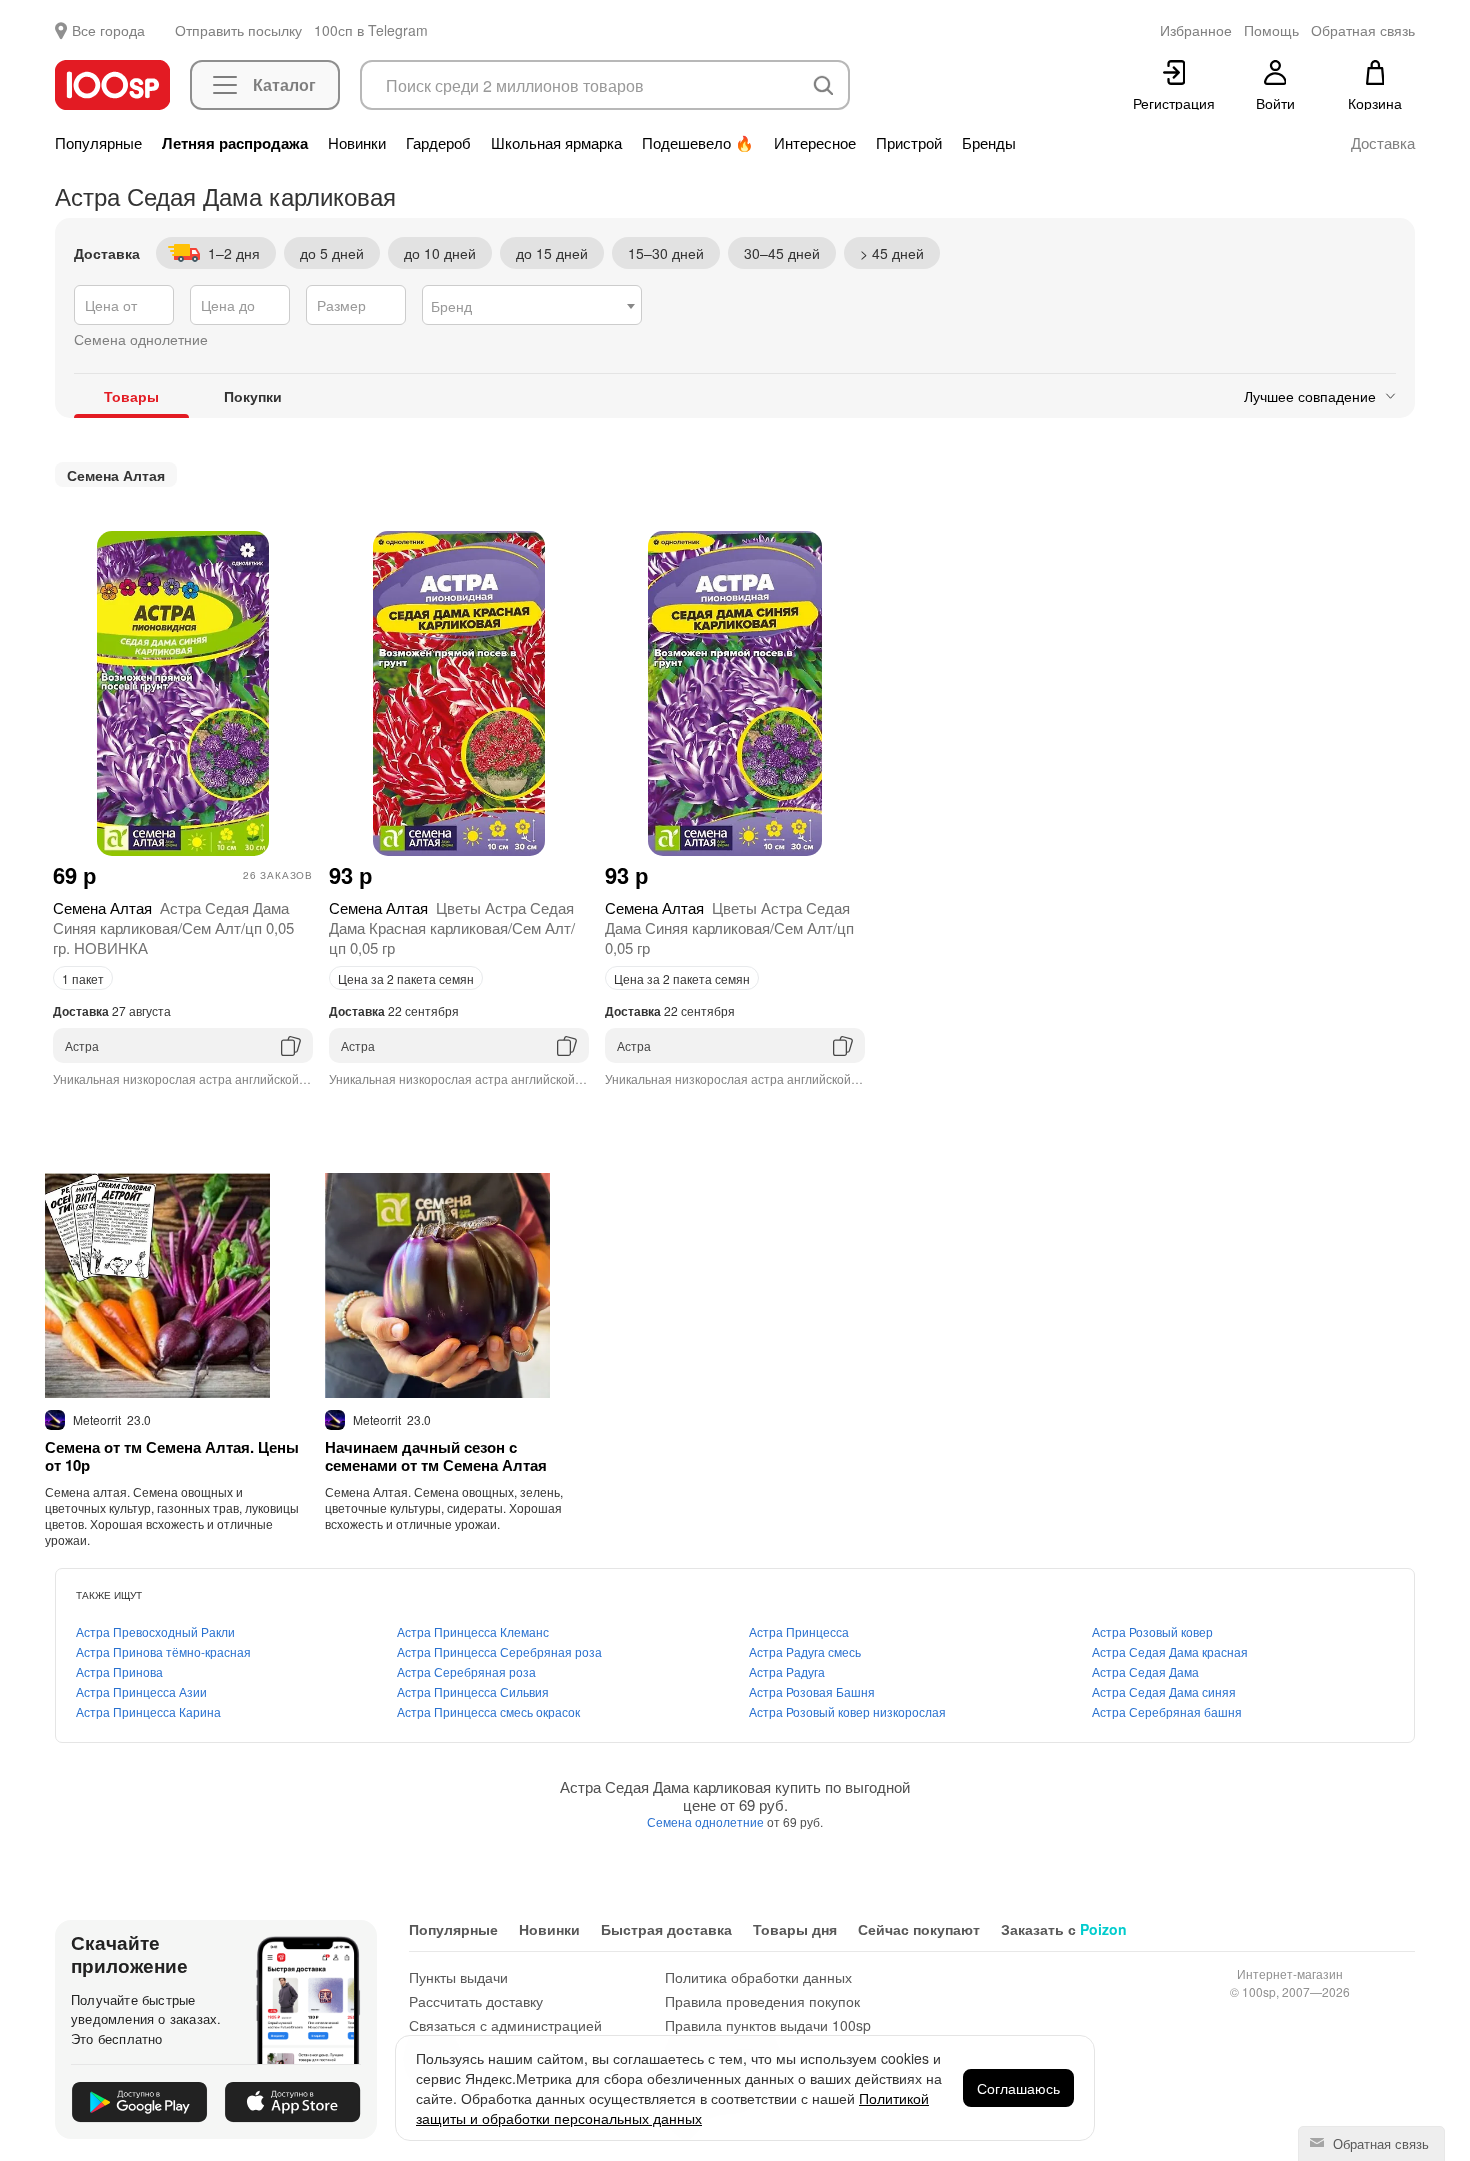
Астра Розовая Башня (812, 1691)
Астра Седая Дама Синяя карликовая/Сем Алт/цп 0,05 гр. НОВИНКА (173, 927)
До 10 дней (440, 253)
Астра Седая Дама (1145, 1671)
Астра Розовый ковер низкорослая (847, 1711)
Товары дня (795, 1929)
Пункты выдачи (458, 1977)
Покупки (253, 396)
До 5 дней (332, 253)
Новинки (357, 143)
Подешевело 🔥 (698, 143)
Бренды (989, 143)
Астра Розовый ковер (1152, 1631)
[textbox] (532, 306)
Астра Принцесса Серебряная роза (499, 1651)
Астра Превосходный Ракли (155, 1631)
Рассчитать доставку (476, 2001)
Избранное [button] (1196, 30)
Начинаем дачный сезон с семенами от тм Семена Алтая (436, 1456)
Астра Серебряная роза (466, 1671)
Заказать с (1064, 1929)
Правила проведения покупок (762, 2001)
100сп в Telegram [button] (371, 30)
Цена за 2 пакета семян (406, 978)
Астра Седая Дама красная (1170, 1651)
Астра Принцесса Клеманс (473, 1631)
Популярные (98, 143)
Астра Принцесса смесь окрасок (488, 1711)
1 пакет (83, 978)
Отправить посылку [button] (238, 30)
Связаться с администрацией (505, 2025)
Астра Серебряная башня (1167, 1711)
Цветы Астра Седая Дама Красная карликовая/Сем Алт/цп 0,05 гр (452, 927)
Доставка (1383, 143)
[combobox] (532, 305)
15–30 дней (666, 253)
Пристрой (909, 143)
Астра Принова (119, 1671)
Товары (131, 396)
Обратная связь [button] (1363, 30)
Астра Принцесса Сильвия (473, 1691)
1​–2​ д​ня (234, 253)
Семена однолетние (707, 1821)
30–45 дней (782, 253)
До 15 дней (552, 253)
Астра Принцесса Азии (141, 1691)
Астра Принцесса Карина (148, 1711)
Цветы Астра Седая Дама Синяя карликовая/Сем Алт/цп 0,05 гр (729, 927)
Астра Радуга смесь (805, 1651)
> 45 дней (892, 253)
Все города (108, 30)
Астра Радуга (787, 1671)
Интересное (815, 143)
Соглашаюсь (1018, 2088)
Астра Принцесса (799, 1631)
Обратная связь (1379, 2143)
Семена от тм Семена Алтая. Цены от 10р (172, 1456)
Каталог (284, 84)
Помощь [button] (1271, 30)
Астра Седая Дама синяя (1164, 1691)
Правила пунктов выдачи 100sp (768, 2025)
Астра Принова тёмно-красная (163, 1651)
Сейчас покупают (919, 1929)
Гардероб (438, 143)
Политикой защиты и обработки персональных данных (672, 2108)
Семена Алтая (116, 475)
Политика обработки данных (758, 1977)
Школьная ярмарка (556, 143)
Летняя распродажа (235, 143)
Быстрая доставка (666, 1929)
